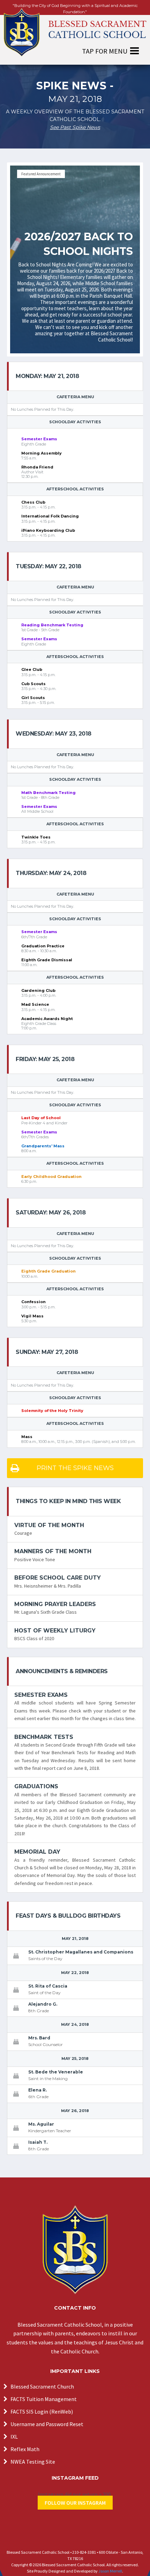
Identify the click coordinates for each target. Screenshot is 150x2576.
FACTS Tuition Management (44, 2399)
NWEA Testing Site (33, 2462)
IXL (14, 2437)
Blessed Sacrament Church (42, 2386)
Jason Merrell (110, 2571)
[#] (75, 2250)
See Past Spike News (75, 127)
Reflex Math (25, 2449)
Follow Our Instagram (75, 2503)
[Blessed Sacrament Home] (75, 29)
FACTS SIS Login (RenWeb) (42, 2412)
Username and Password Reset (47, 2424)
